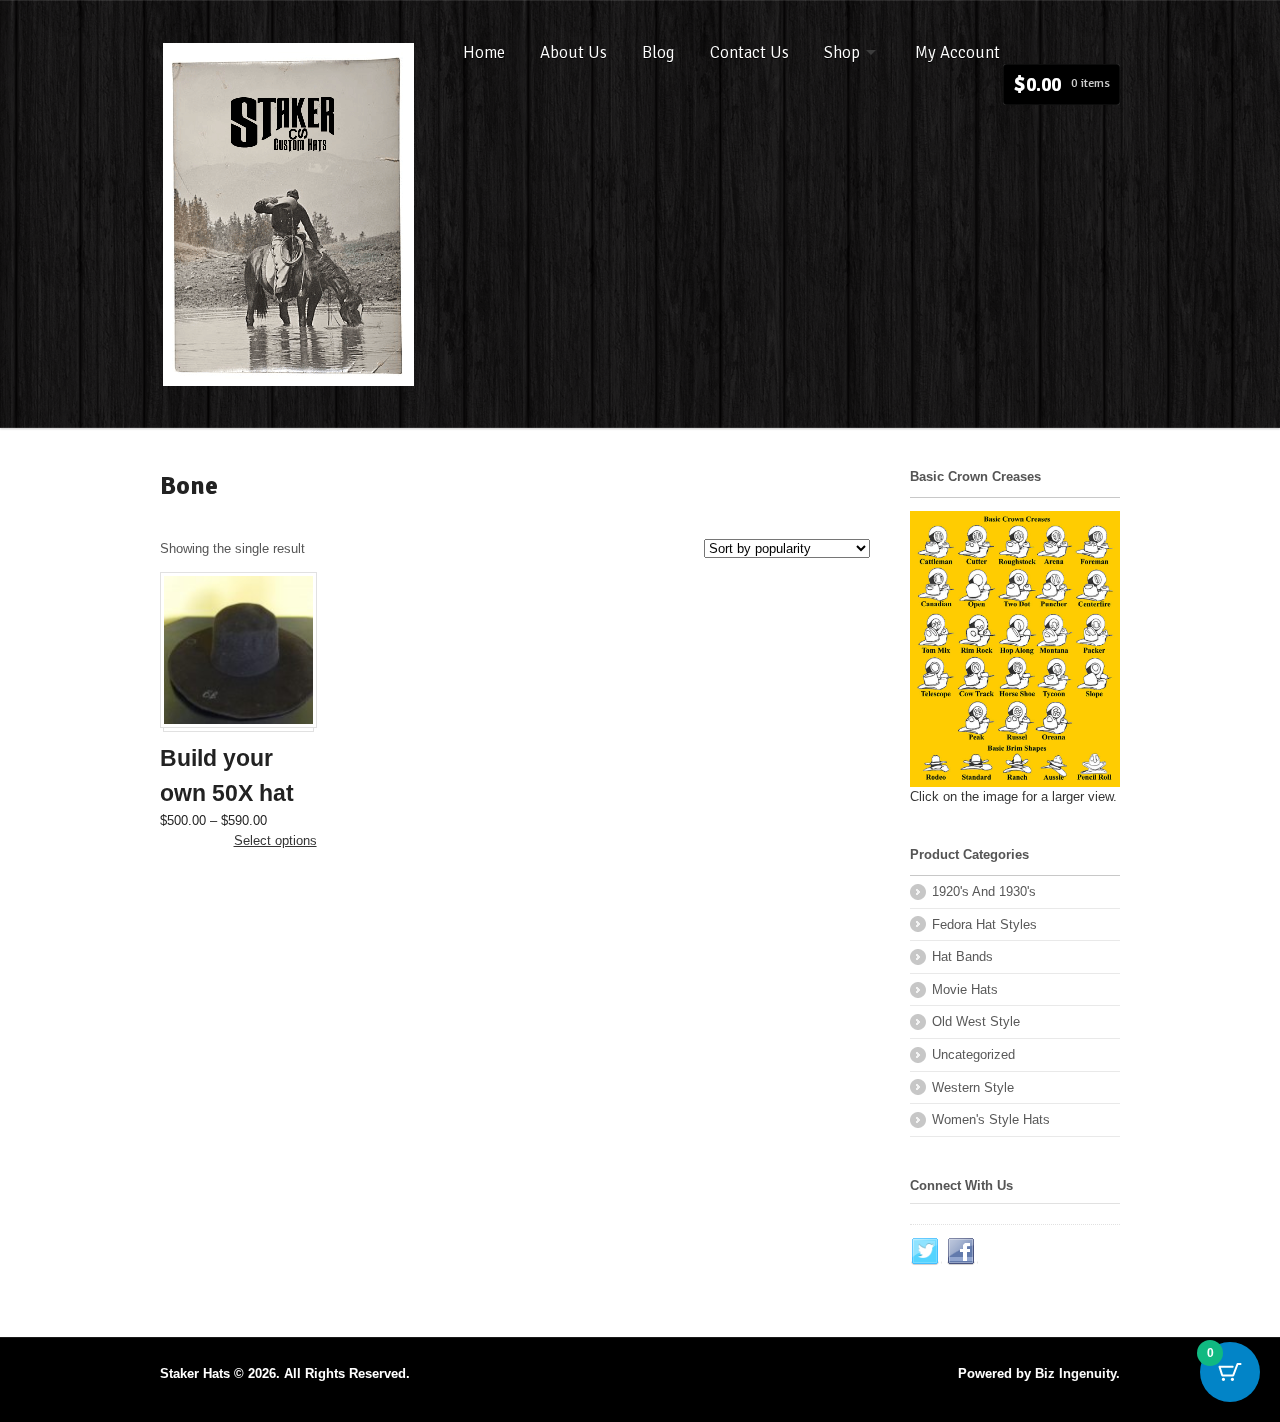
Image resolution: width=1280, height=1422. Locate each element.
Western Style (973, 1087)
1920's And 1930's (984, 891)
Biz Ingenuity (1075, 1373)
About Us (573, 52)
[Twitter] (926, 1252)
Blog (658, 52)
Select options (275, 840)
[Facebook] (962, 1252)
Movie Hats (965, 989)
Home (484, 52)
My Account (957, 52)
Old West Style (976, 1021)
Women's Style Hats (991, 1119)
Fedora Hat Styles (984, 924)
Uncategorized (973, 1054)
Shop (842, 52)
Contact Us (749, 52)
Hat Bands (962, 956)
